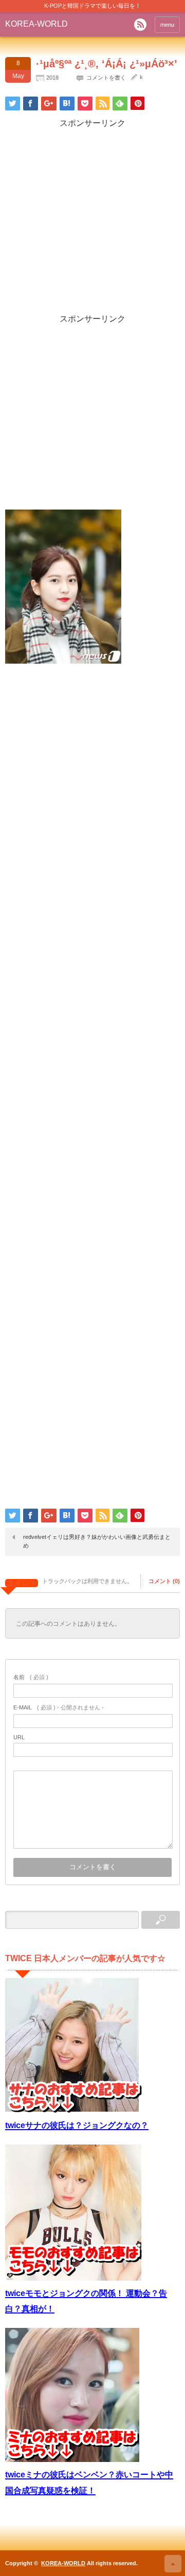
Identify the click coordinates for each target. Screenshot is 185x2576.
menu (167, 25)
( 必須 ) (31, 1677)
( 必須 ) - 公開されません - (59, 1707)
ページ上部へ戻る (173, 2564)
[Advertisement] (92, 221)
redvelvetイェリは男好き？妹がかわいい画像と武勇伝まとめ (97, 1541)
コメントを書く (106, 78)
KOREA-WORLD (36, 24)
